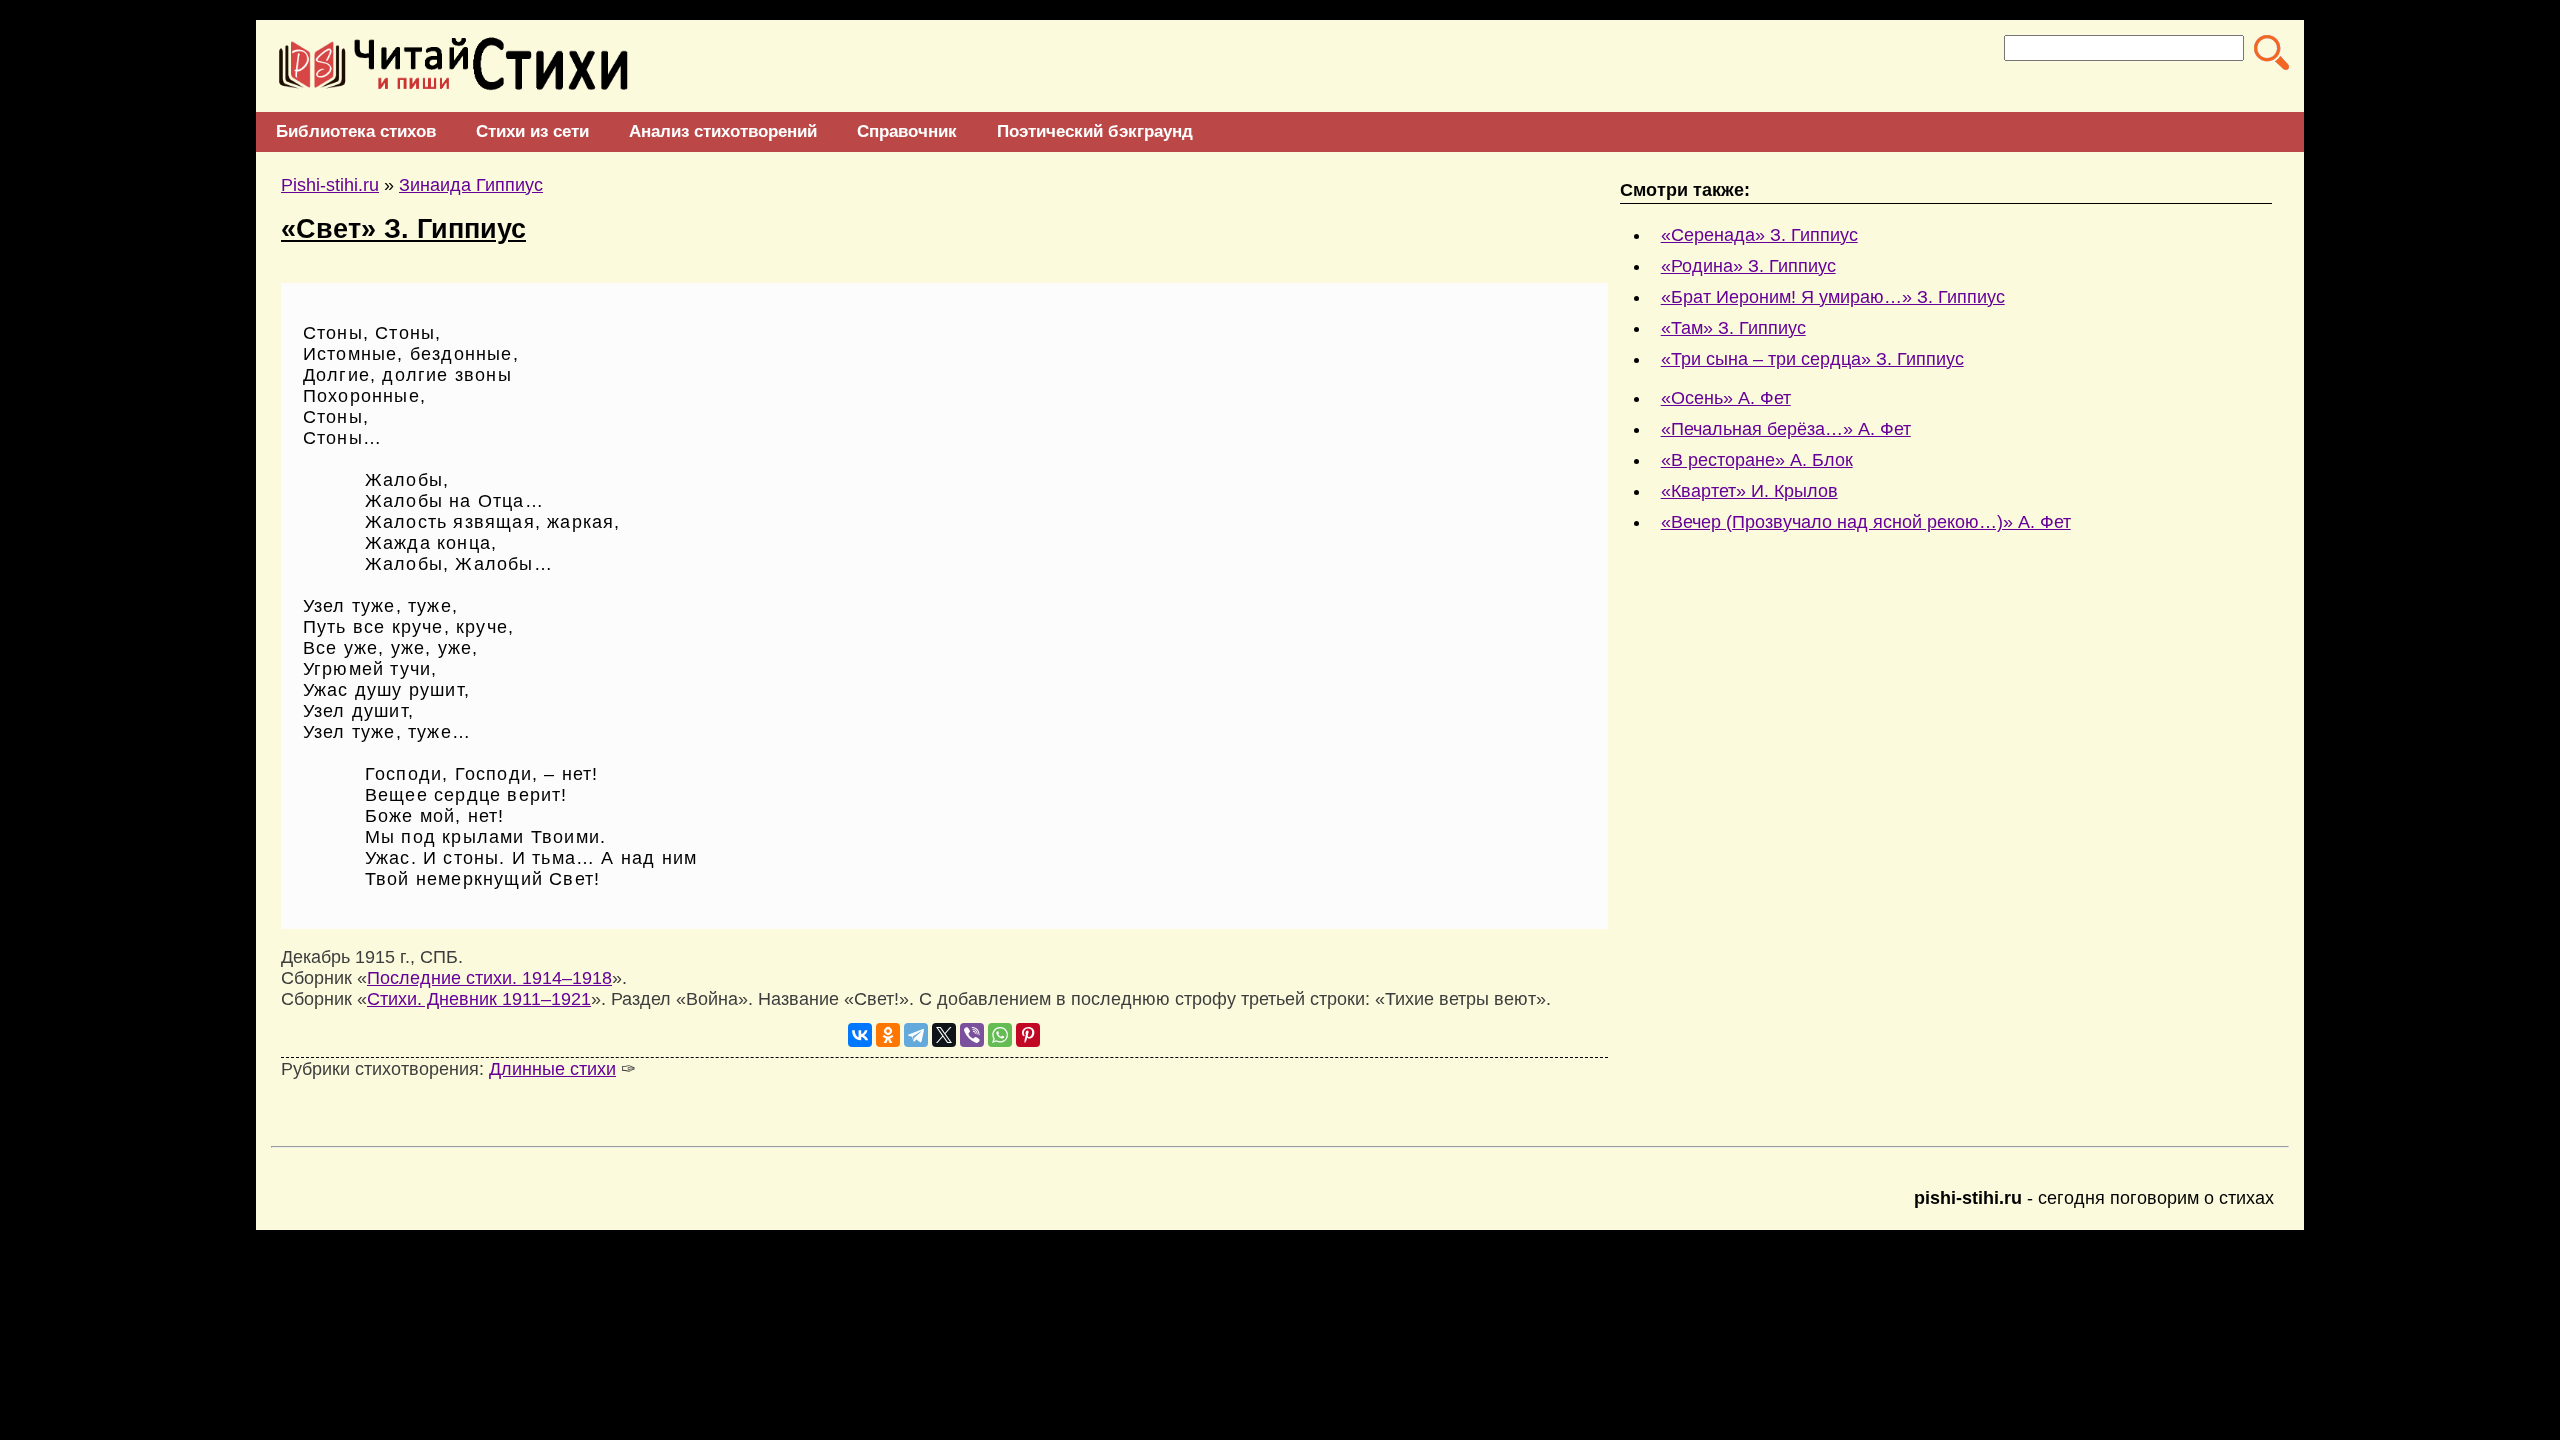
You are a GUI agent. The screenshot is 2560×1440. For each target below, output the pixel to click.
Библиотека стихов (356, 131)
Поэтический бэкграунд (1095, 131)
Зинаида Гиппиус (471, 185)
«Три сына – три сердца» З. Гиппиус (1812, 359)
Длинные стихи (552, 1069)
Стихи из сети (532, 131)
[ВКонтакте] (860, 1035)
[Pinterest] (1028, 1035)
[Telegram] (916, 1035)
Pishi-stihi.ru (330, 185)
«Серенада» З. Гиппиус (1759, 235)
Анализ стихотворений (723, 131)
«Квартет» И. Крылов (1749, 491)
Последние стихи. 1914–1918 (489, 978)
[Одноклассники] (888, 1035)
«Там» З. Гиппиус (1733, 328)
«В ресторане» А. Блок (1757, 460)
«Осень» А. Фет (1726, 398)
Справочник (907, 131)
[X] (944, 1035)
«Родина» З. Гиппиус (1748, 266)
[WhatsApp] (1000, 1035)
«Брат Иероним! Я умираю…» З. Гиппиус (1833, 297)
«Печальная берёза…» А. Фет (1786, 429)
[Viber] (972, 1035)
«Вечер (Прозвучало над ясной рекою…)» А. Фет (1866, 522)
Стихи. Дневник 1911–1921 (479, 999)
